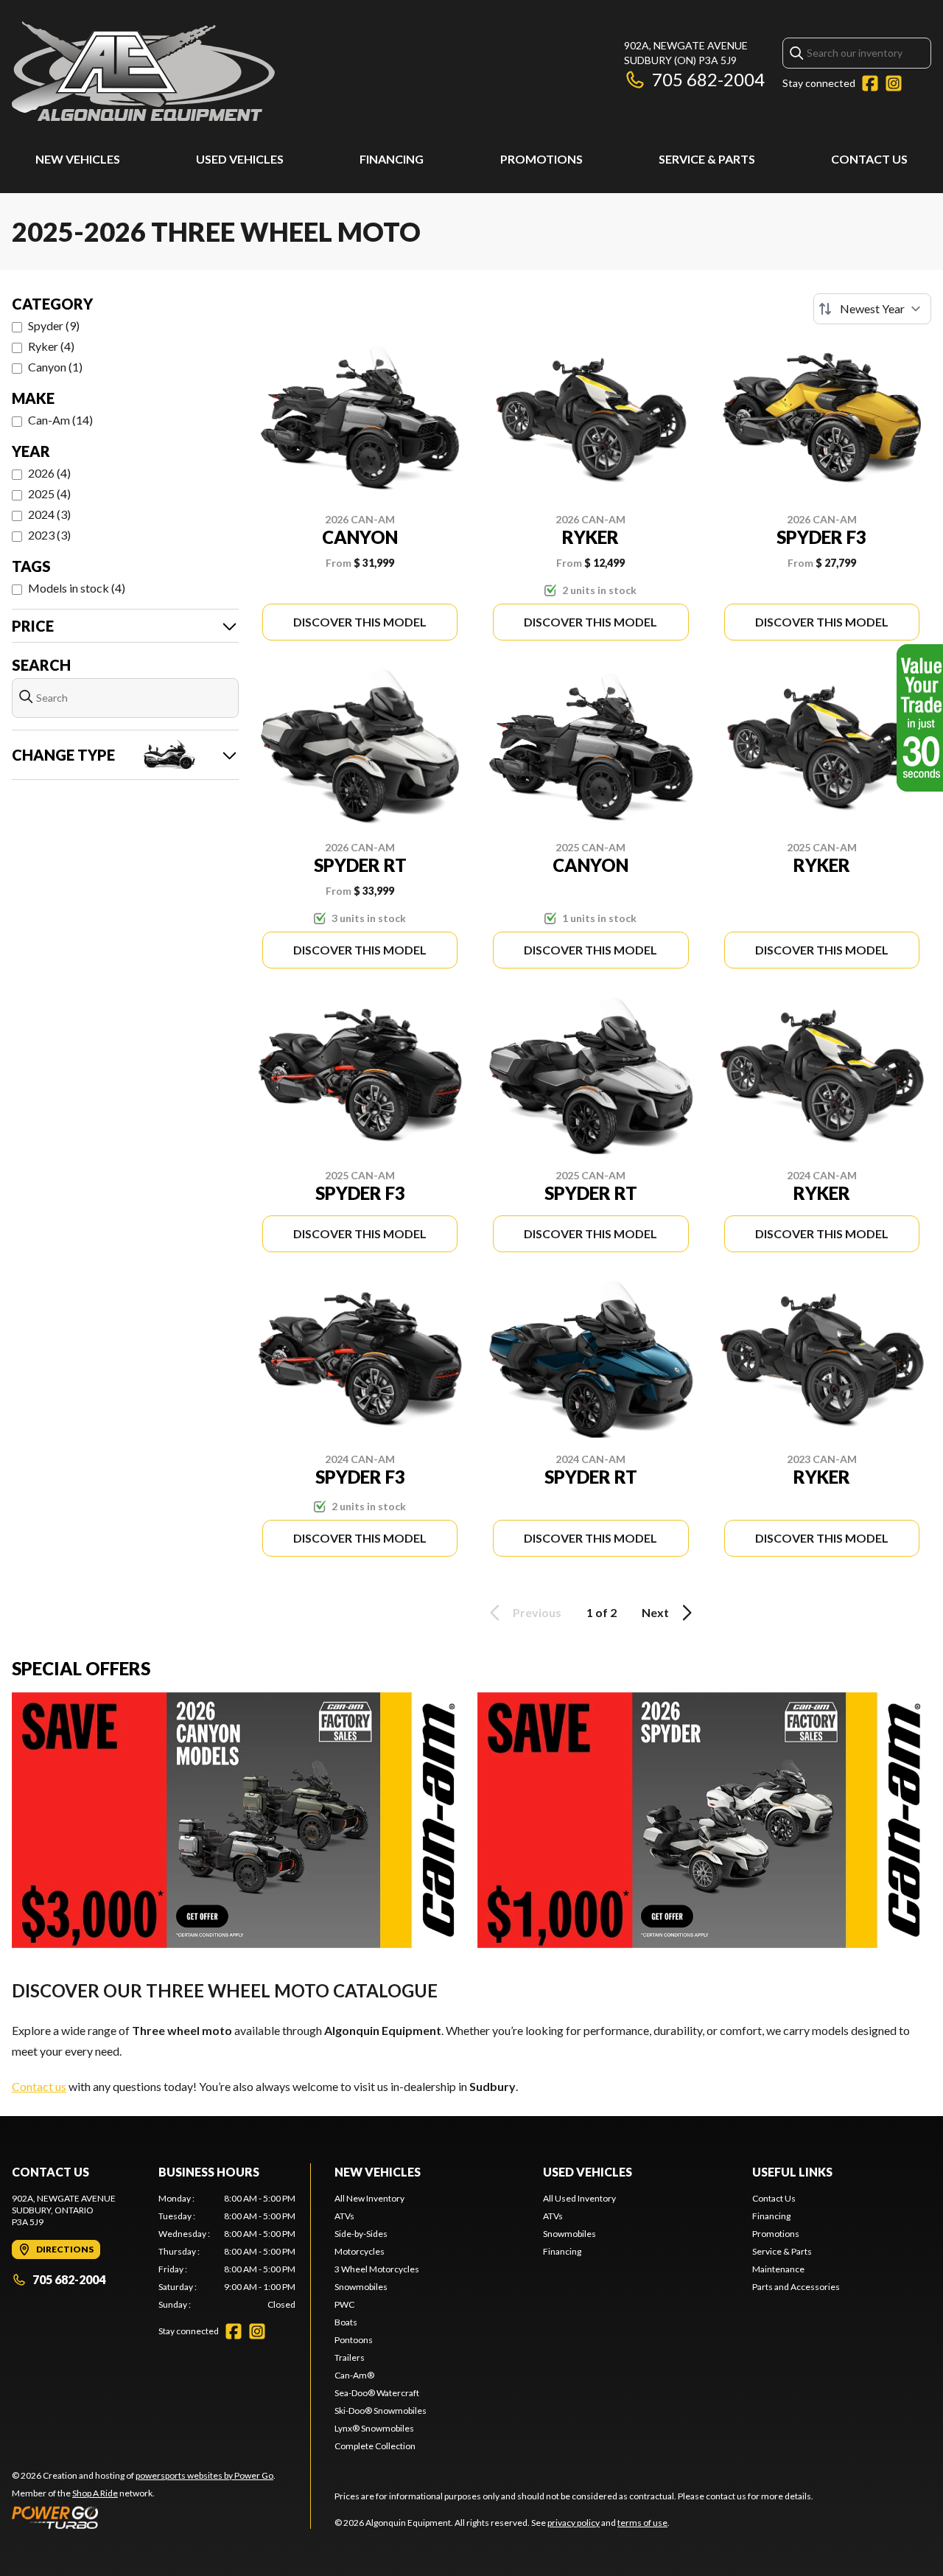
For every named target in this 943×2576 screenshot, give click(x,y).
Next (655, 1612)
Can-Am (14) (60, 420)
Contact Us (869, 159)
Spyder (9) (54, 325)
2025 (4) (49, 493)
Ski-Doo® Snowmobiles (381, 2411)
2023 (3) (49, 535)
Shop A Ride (95, 2493)
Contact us (39, 2086)
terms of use (642, 2523)
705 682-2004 (708, 79)
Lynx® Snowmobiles (374, 2428)
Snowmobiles (361, 2287)
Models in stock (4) (77, 588)
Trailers (350, 2357)
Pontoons (354, 2340)
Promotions (541, 159)
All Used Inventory (579, 2198)
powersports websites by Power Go (204, 2475)
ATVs (344, 2216)
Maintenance (778, 2269)
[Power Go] (144, 2517)
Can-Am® (354, 2375)
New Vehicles (78, 159)
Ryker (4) (51, 346)
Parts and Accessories (796, 2287)
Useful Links (792, 2172)
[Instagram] (894, 83)
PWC (344, 2304)
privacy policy (574, 2523)
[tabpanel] (227, 2252)
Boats (346, 2322)
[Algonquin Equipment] (143, 71)
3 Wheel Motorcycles (377, 2269)
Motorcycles (360, 2251)
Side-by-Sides (361, 2234)
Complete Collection (375, 2446)
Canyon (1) (55, 367)
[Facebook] (870, 83)
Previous (537, 1612)
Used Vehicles (240, 159)
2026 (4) (49, 473)
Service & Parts (707, 159)
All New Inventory (369, 2198)
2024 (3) (49, 514)
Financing (392, 159)
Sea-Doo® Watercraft (377, 2393)
